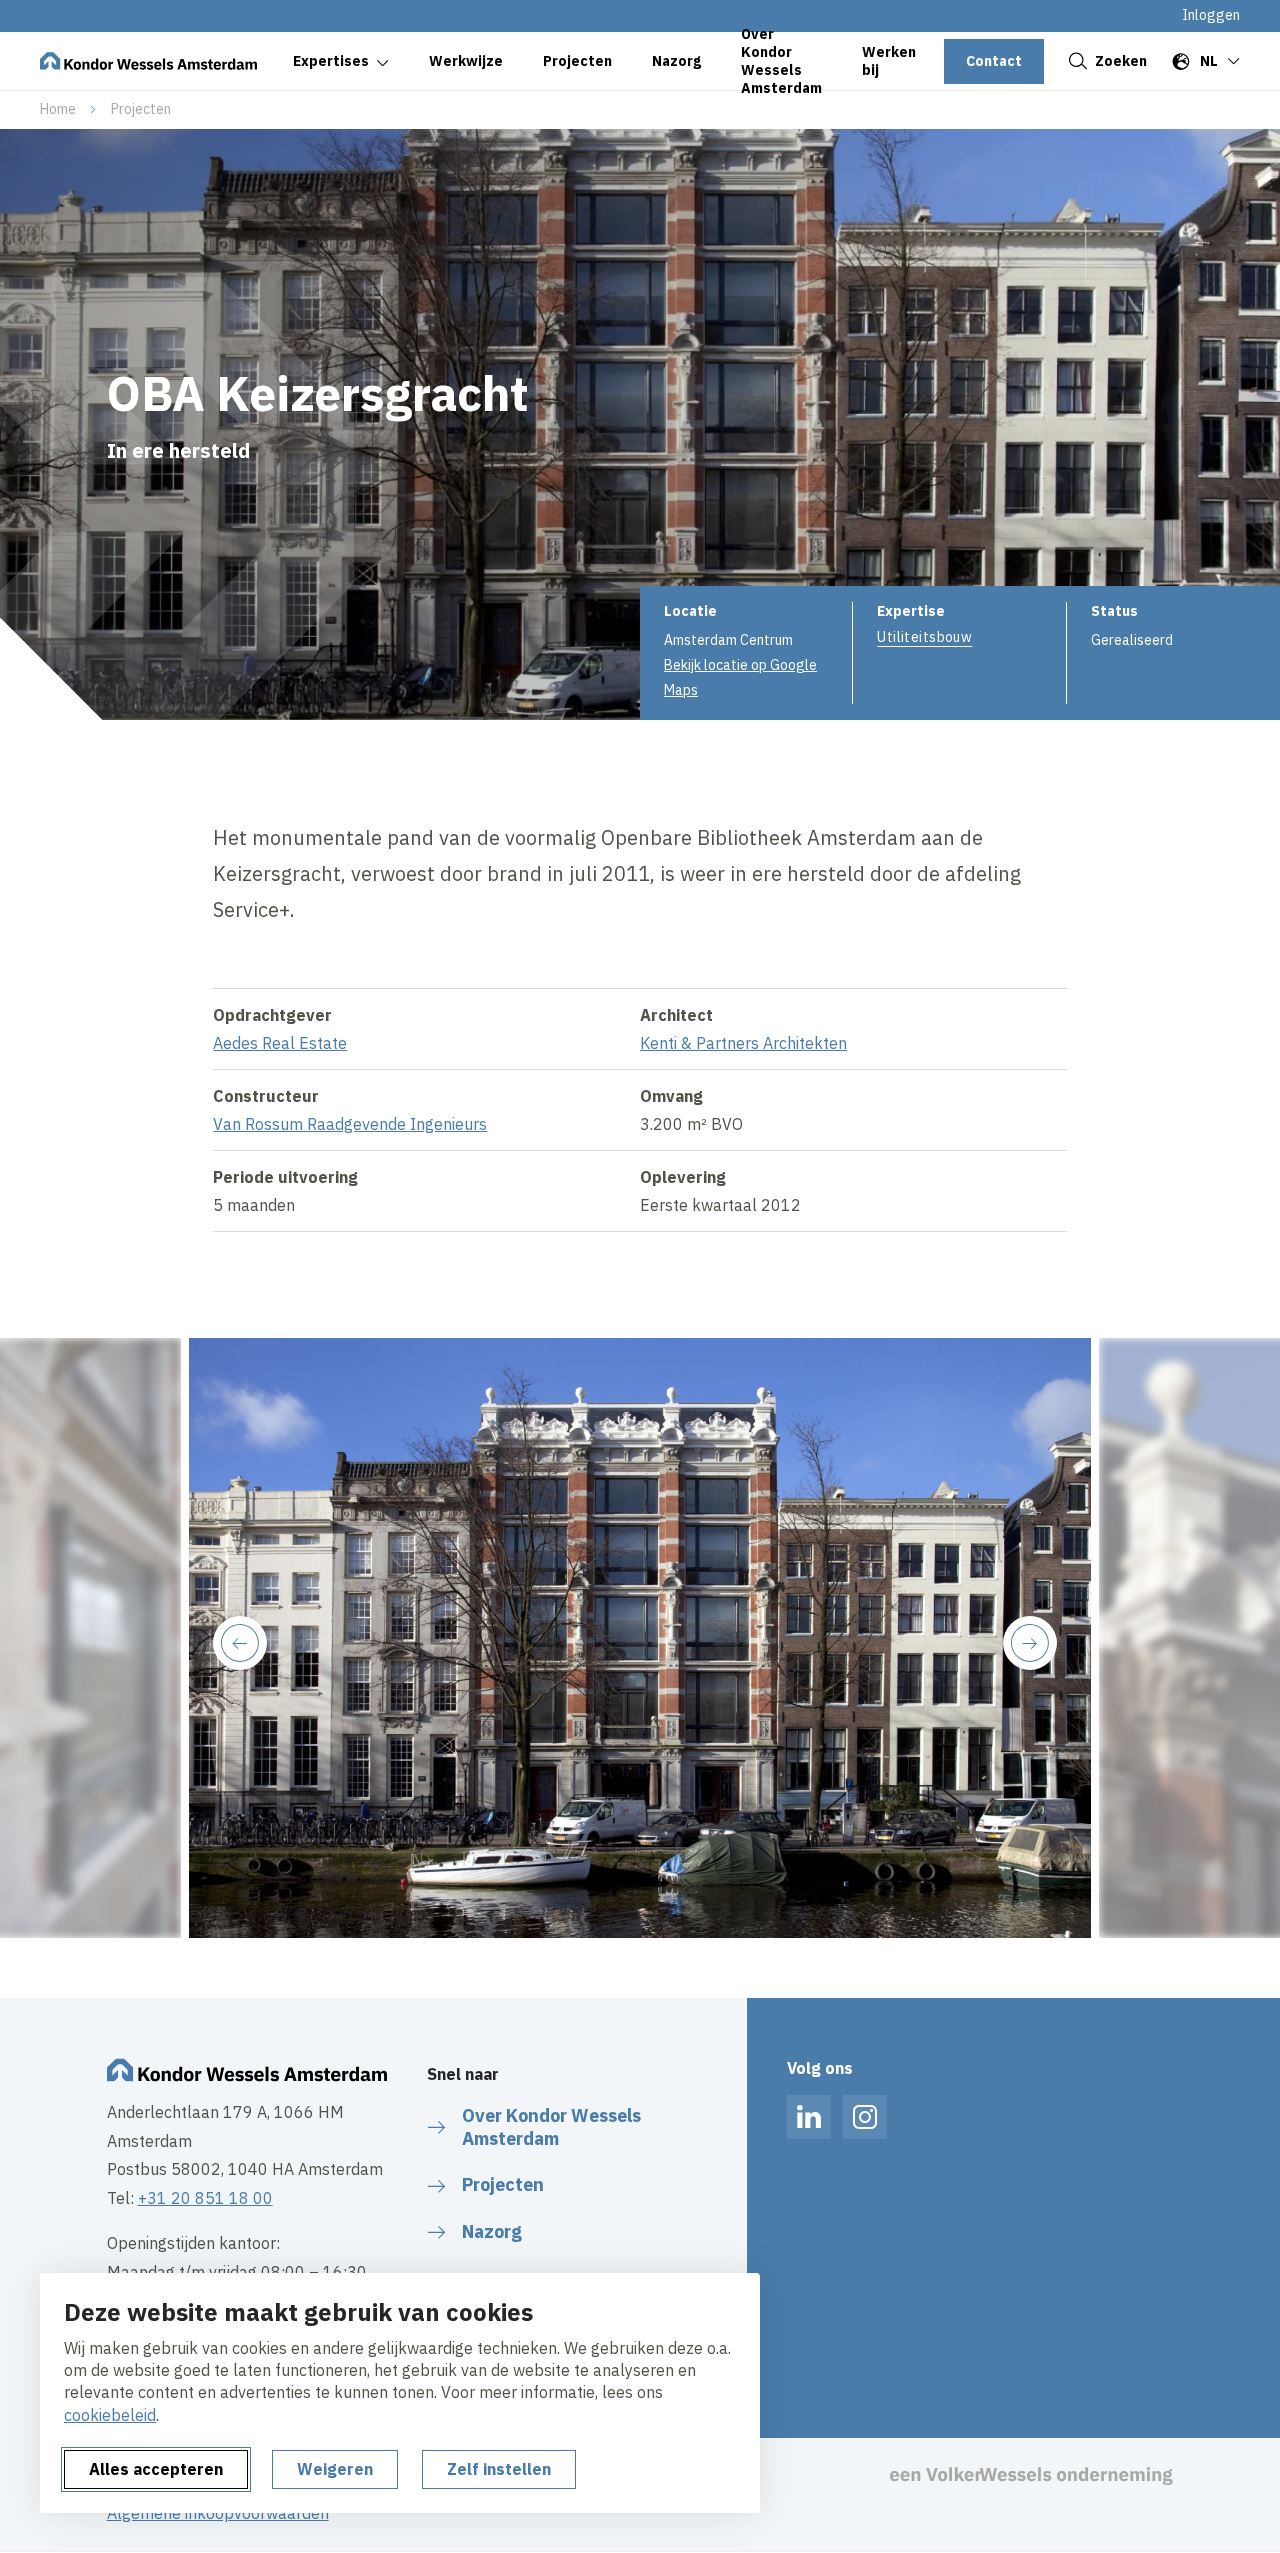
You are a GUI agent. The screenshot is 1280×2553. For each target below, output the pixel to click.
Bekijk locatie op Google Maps (740, 677)
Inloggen (1211, 15)
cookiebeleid (110, 2415)
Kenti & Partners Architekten (743, 1043)
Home (58, 109)
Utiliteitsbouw (924, 637)
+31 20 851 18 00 (205, 2198)
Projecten (141, 109)
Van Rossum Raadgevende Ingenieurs (350, 1124)
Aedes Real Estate (280, 1043)
